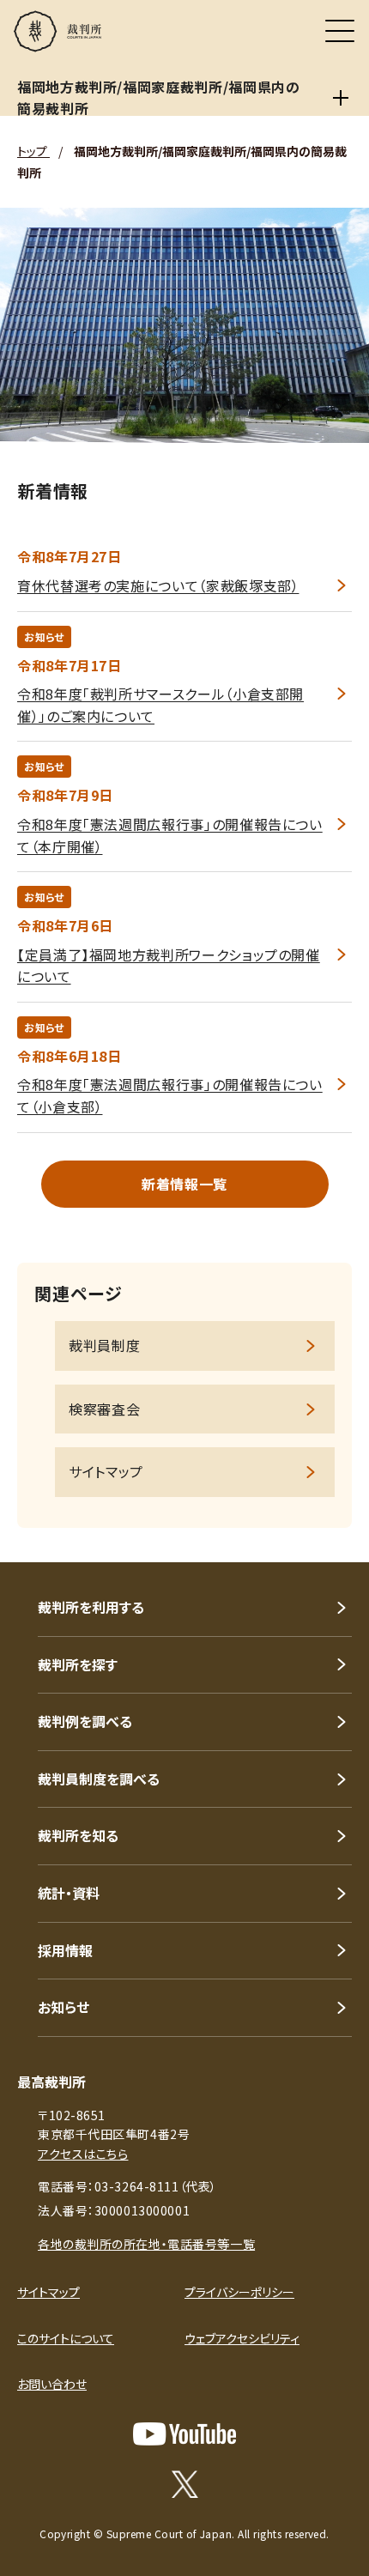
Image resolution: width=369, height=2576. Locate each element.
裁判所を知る (78, 1835)
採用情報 (65, 1950)
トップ (33, 151)
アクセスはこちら (83, 2154)
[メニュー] (340, 31)
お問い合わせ (52, 2384)
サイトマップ (106, 1471)
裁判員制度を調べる (99, 1779)
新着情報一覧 (184, 1184)
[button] (333, 1539)
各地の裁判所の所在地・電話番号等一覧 (146, 2244)
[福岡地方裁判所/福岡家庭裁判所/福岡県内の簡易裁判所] (341, 98)
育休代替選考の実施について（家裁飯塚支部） (158, 585)
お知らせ (64, 2007)
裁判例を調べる (85, 1721)
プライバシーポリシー (239, 2292)
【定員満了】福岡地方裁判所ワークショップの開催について (169, 966)
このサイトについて (66, 2338)
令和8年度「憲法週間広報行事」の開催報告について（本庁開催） (170, 835)
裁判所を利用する (91, 1607)
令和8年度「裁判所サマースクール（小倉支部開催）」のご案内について (160, 705)
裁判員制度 (104, 1345)
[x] (185, 2484)
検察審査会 (104, 1409)
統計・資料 (69, 1893)
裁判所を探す (78, 1664)
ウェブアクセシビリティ (242, 2338)
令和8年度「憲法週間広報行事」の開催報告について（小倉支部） (170, 1095)
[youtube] (184, 2434)
